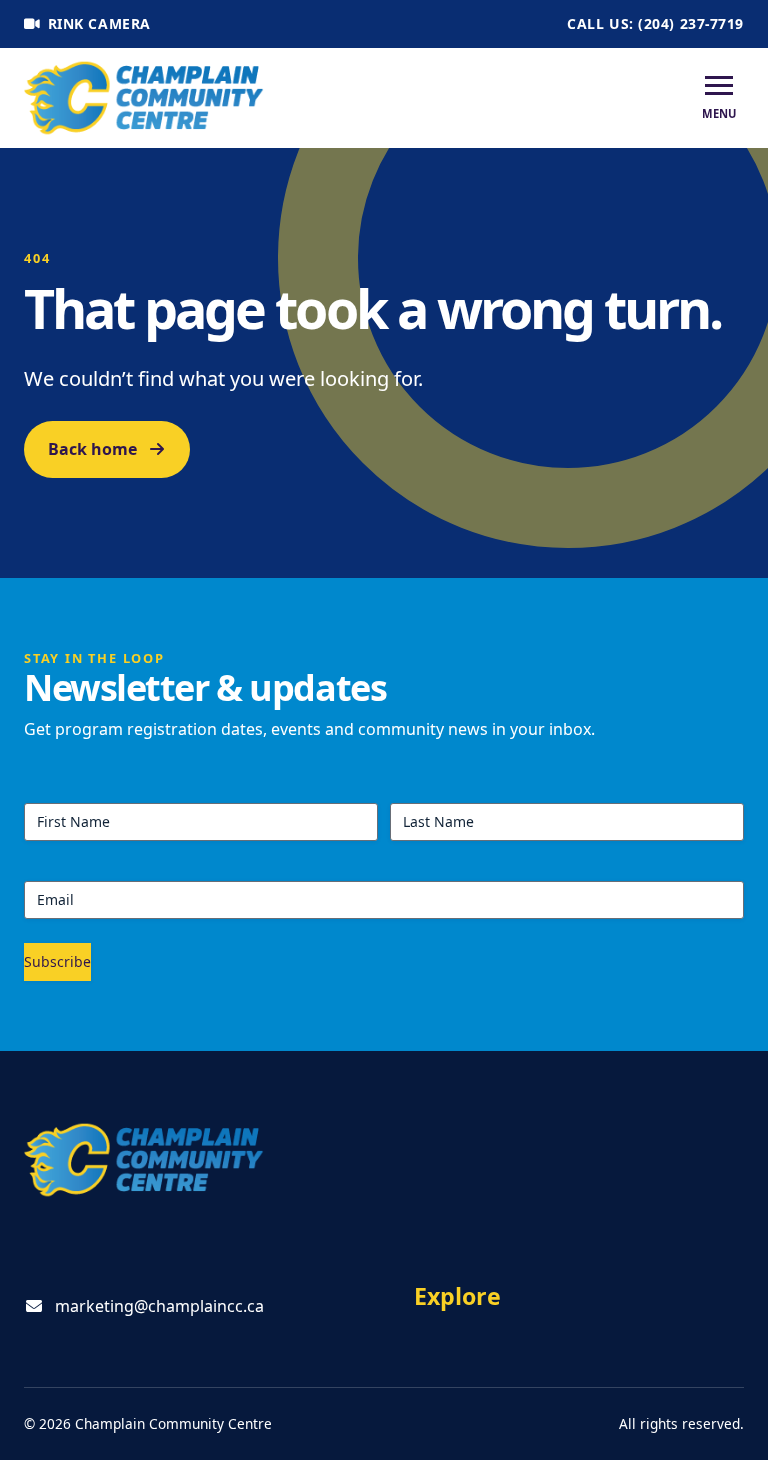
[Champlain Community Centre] (144, 98)
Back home (92, 449)
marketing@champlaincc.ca (159, 1306)
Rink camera (99, 23)
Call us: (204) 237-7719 (655, 23)
